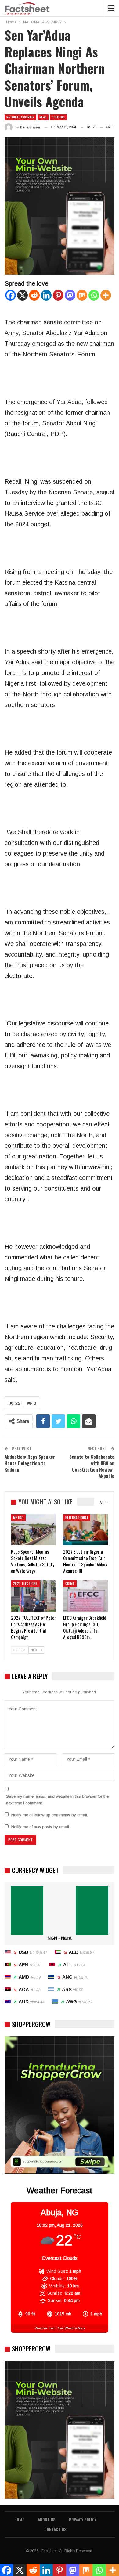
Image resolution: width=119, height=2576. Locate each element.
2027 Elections (25, 1583)
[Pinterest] (58, 295)
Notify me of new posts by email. (41, 1827)
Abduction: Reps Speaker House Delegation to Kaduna (30, 1463)
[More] (106, 295)
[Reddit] (34, 295)
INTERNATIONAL (77, 1518)
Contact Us (55, 2529)
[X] (22, 295)
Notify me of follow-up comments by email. (50, 1815)
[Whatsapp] (94, 295)
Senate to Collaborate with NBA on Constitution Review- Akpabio (92, 1466)
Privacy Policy (83, 2519)
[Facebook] (11, 295)
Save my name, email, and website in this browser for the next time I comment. (57, 1800)
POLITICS (58, 117)
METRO (18, 1518)
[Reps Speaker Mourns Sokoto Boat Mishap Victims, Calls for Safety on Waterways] (33, 1530)
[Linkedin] (46, 295)
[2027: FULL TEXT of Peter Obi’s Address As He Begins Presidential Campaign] (33, 1596)
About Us (47, 2519)
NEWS (43, 117)
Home (19, 2519)
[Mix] (82, 295)
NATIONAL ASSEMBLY (20, 117)
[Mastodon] (70, 295)
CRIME (70, 1583)
